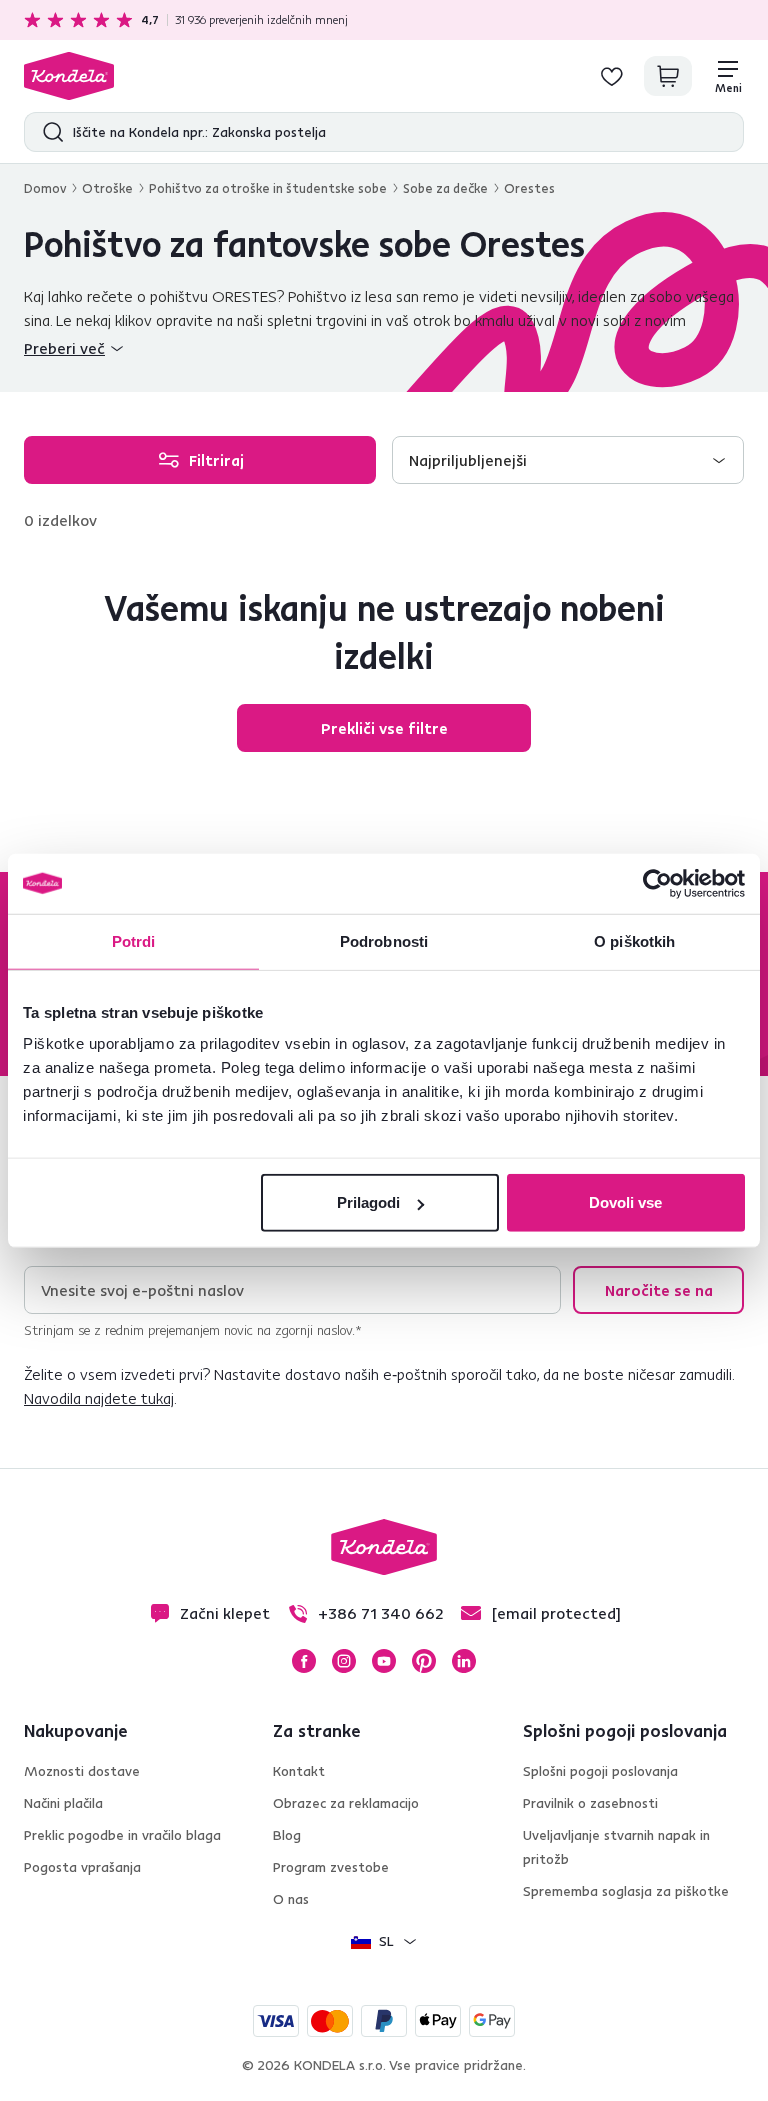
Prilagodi (368, 1202)
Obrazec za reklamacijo (346, 1803)
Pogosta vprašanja (82, 1867)
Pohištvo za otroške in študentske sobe (268, 188)
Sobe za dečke (445, 188)
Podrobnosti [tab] (384, 940)
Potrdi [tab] (134, 940)
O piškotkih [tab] (634, 940)
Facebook (304, 1661)
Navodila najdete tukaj (99, 1398)
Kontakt (299, 1771)
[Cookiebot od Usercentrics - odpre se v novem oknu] (657, 883)
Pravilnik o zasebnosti (590, 1803)
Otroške (107, 188)
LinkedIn (464, 1661)
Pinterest (424, 1661)
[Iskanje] (48, 132)
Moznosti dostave (82, 1771)
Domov (45, 188)
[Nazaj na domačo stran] (69, 76)
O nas (291, 1899)
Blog (287, 1835)
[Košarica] (668, 76)
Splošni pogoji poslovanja (600, 1771)
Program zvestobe (331, 1867)
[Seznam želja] (612, 76)
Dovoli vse (625, 1202)
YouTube (384, 1661)
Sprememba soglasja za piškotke (626, 1891)
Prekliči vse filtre (384, 728)
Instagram (344, 1661)
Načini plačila (63, 1803)
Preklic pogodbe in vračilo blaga (122, 1835)
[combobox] (568, 460)
